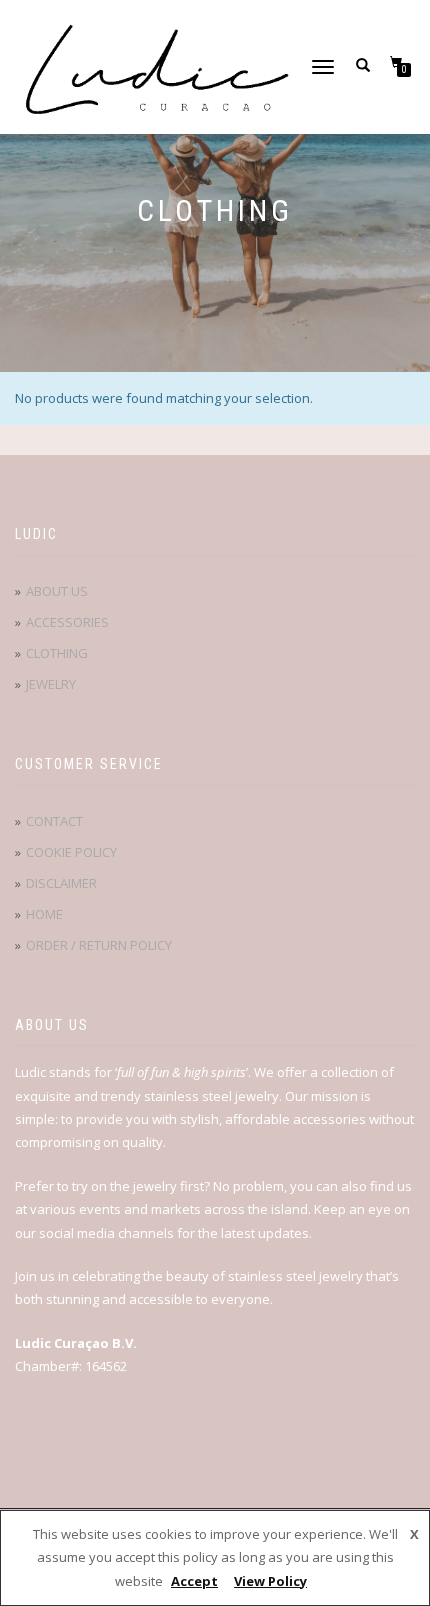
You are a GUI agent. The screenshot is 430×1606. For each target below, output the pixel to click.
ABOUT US (57, 591)
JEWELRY (51, 684)
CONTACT (54, 821)
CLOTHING (57, 653)
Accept (194, 1581)
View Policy (270, 1581)
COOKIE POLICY (71, 852)
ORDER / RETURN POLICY (99, 945)
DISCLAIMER (61, 883)
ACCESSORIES (67, 622)
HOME (44, 914)
